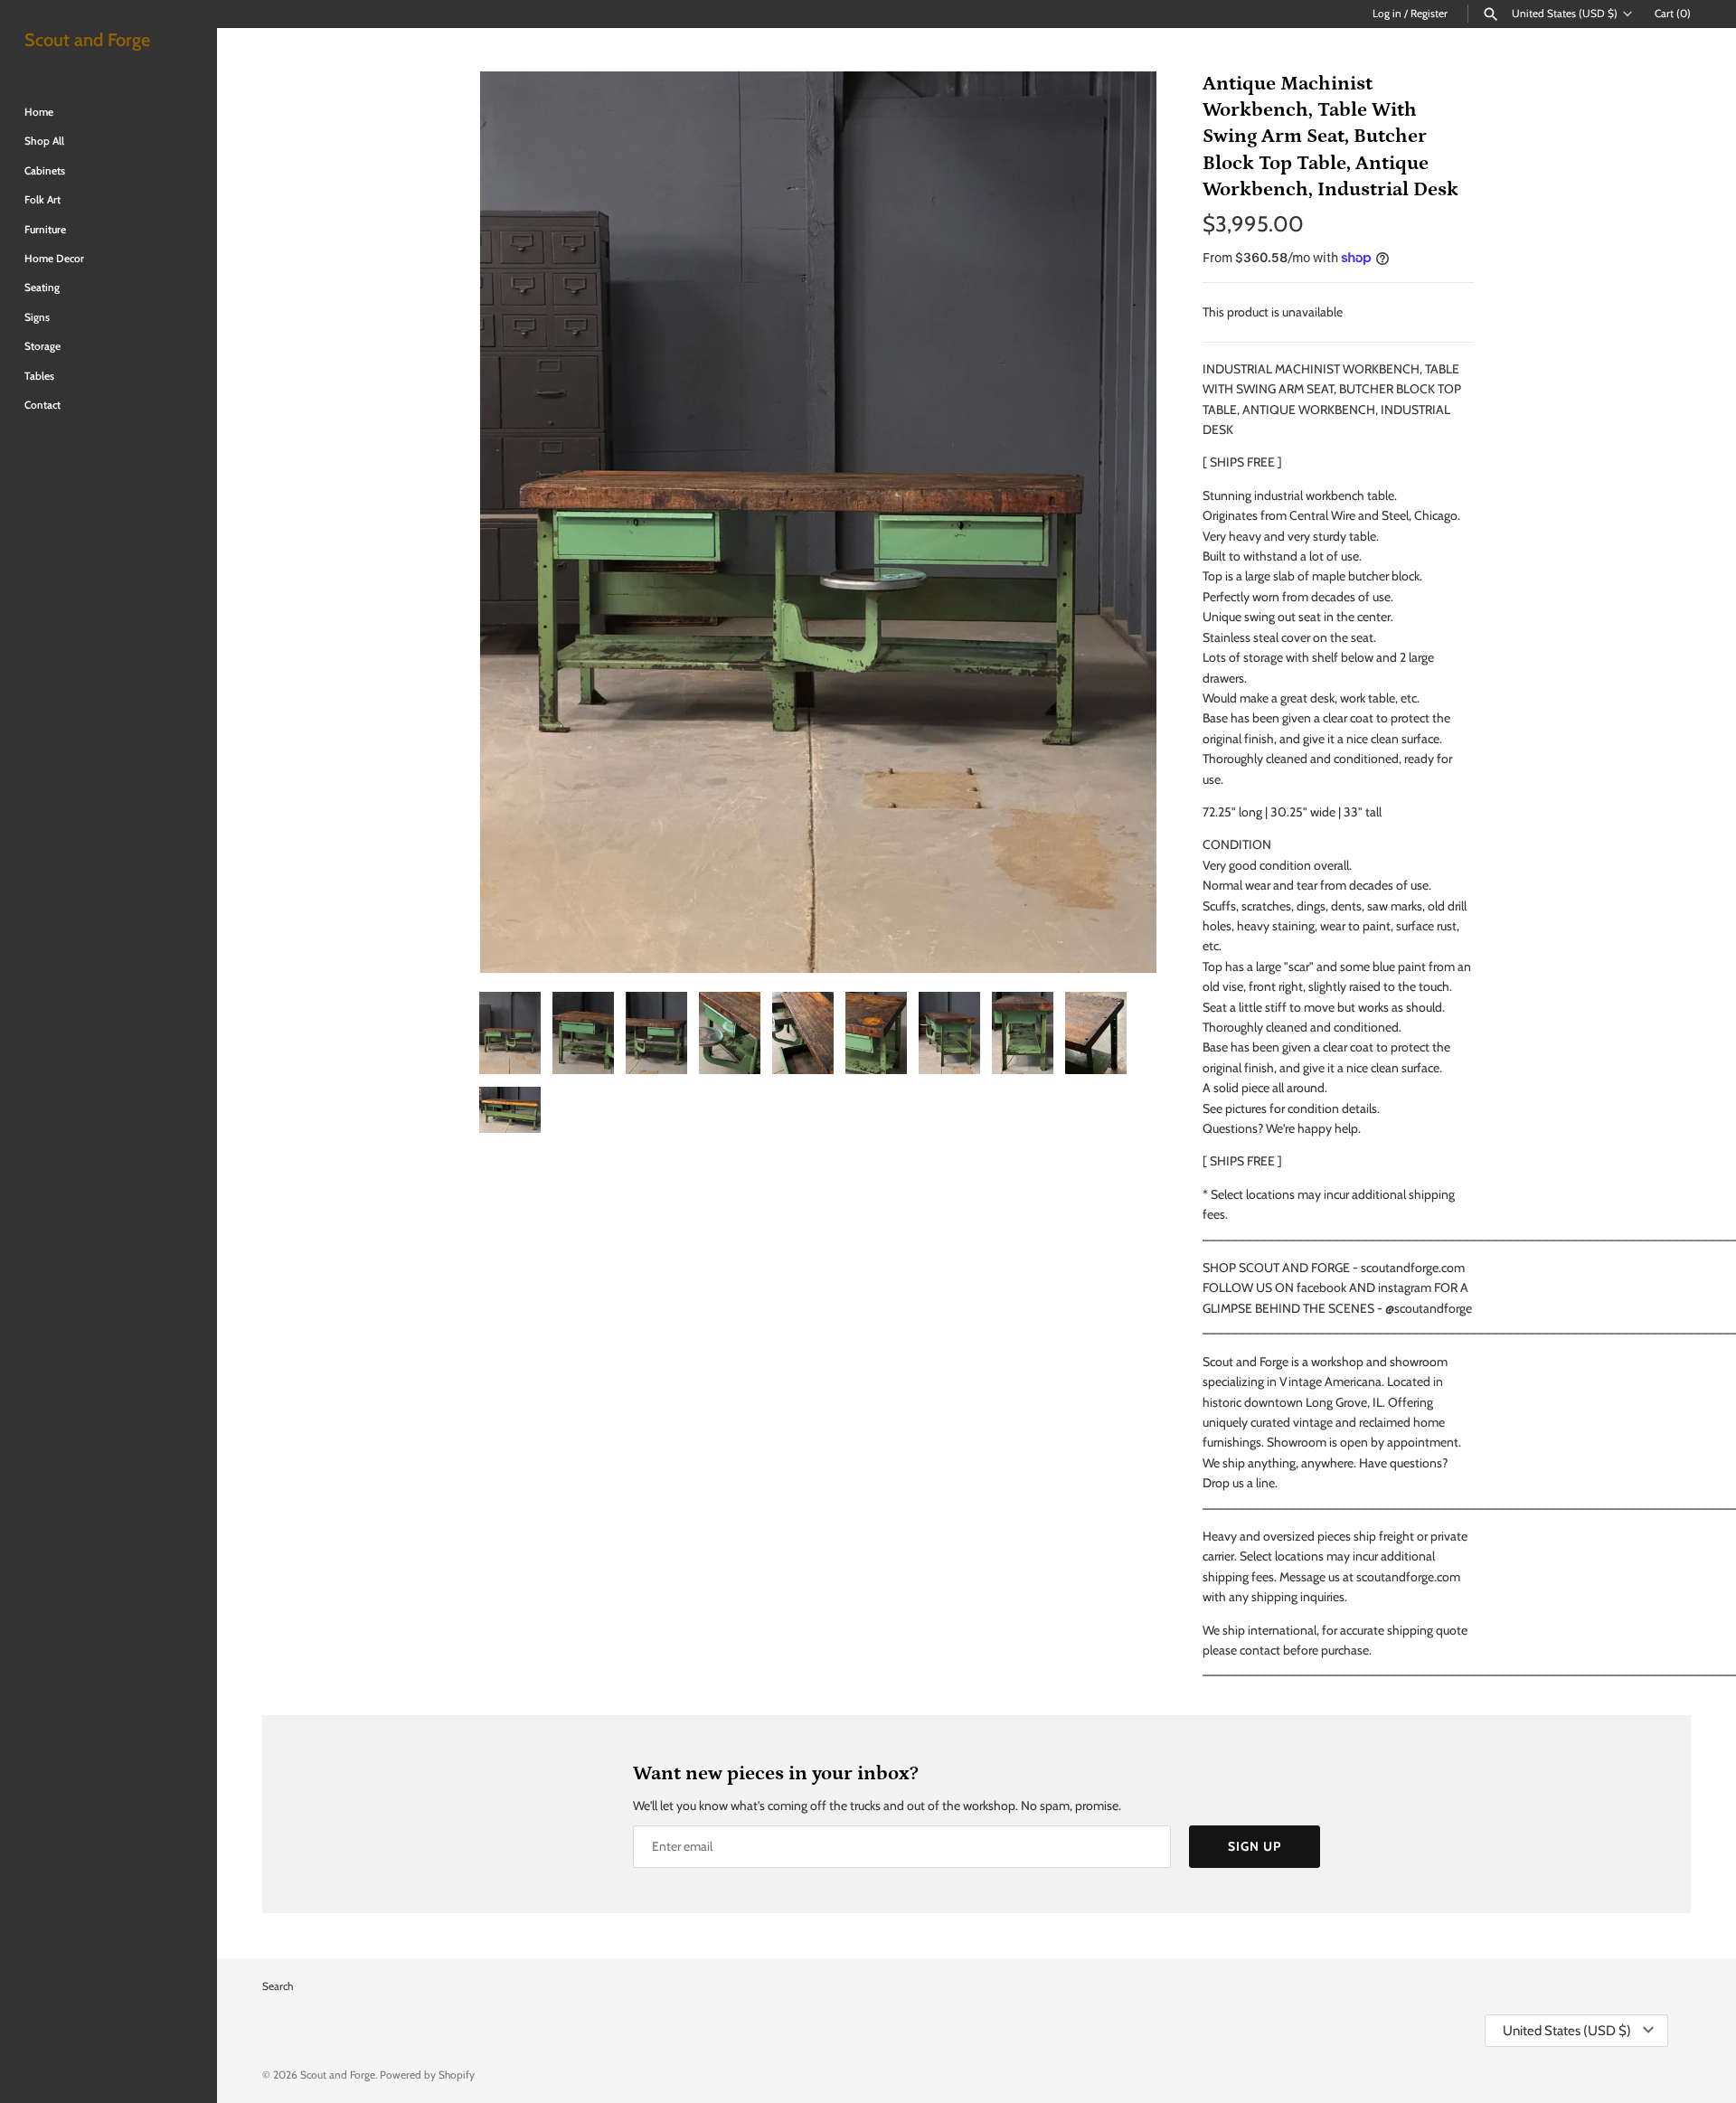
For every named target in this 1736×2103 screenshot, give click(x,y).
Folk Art (42, 200)
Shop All (44, 141)
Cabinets (45, 171)
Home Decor (54, 259)
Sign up (1255, 1846)
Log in (1387, 14)
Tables (39, 376)
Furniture (45, 230)
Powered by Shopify (427, 2075)
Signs (37, 317)
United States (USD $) (1565, 14)
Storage (42, 346)
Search (278, 1986)
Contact (42, 405)
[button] (1118, 523)
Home (39, 112)
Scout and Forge (338, 2075)
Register (1429, 14)
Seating (42, 288)
